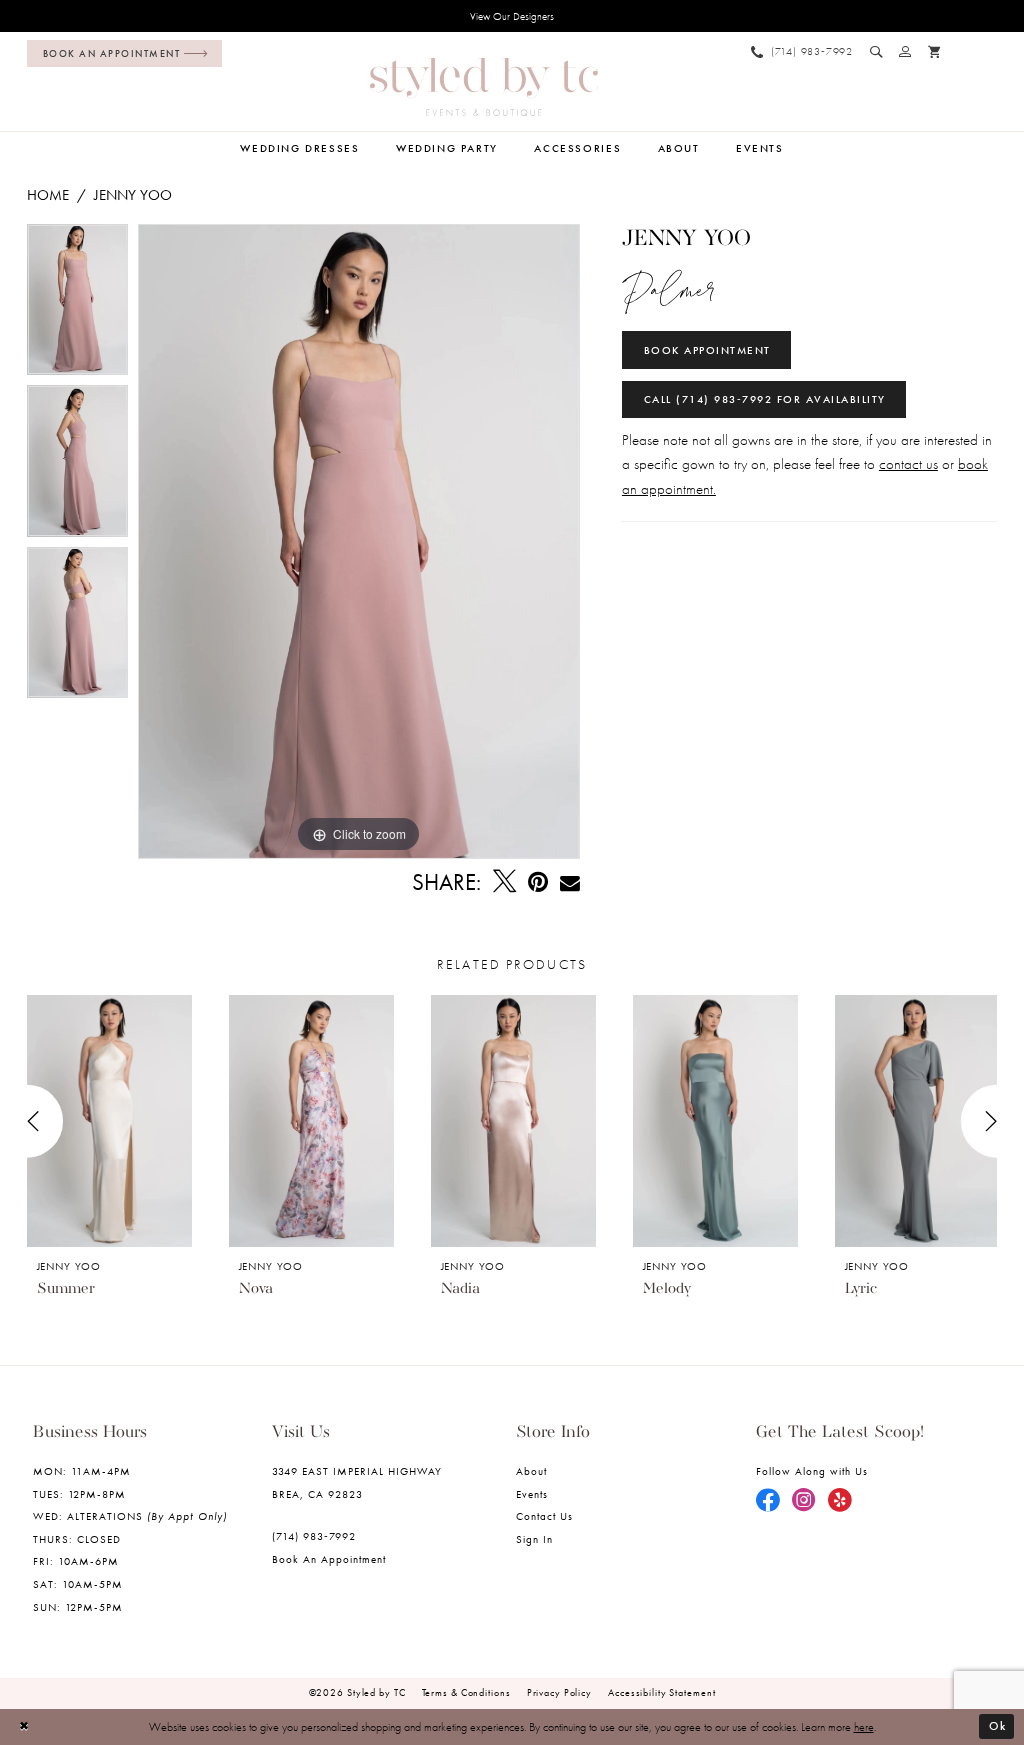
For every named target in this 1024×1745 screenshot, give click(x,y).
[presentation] (109, 1121)
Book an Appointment (329, 1559)
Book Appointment (707, 350)
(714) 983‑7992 (314, 1536)
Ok (997, 1726)
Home (48, 195)
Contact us (544, 1516)
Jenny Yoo (133, 195)
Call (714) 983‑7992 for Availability (765, 399)
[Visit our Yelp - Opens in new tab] (840, 1501)
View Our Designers (512, 16)
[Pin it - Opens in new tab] (538, 882)
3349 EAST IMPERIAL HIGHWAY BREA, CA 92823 (357, 1483)
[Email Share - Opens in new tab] (570, 882)
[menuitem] (120, 53)
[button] (905, 51)
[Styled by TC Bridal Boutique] (484, 87)
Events (532, 1494)
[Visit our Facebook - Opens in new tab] (768, 1501)
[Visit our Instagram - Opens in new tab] (804, 1501)
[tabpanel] (77, 305)
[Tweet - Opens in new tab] (504, 882)
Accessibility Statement (661, 1692)
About (531, 1471)
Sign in (534, 1539)
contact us (908, 464)
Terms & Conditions (466, 1692)
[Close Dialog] (25, 1727)
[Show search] (876, 51)
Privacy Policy (559, 1692)
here (864, 1727)
